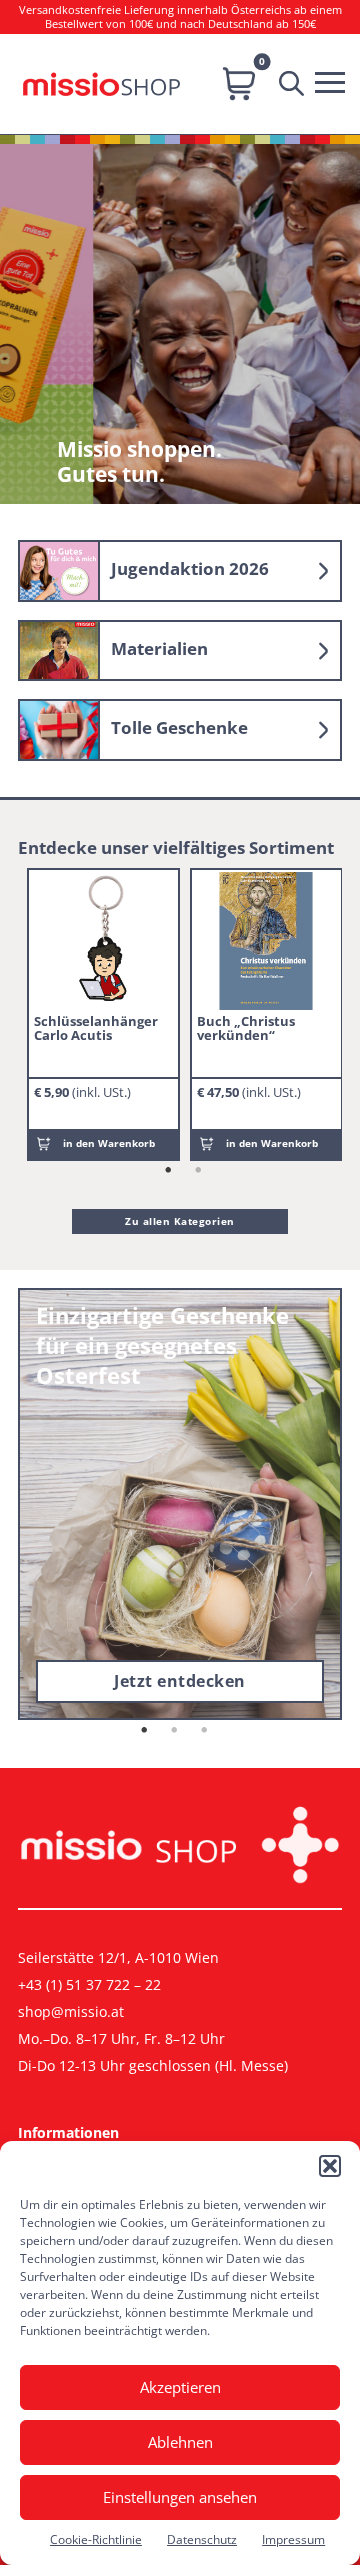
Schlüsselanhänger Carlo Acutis (96, 1028)
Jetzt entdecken (180, 1681)
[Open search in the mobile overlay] (296, 84)
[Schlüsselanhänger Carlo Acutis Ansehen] (103, 941)
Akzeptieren (180, 2387)
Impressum (293, 2539)
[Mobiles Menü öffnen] (335, 80)
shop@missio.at (71, 2011)
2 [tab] (199, 1171)
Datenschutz (202, 2539)
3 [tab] (205, 1731)
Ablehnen (180, 2442)
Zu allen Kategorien (180, 1221)
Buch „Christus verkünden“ (246, 1028)
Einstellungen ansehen (180, 2497)
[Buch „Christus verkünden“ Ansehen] (266, 941)
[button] (330, 2166)
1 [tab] (169, 1171)
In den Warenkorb (109, 1143)
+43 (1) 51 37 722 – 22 (89, 1984)
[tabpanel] (103, 1014)
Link (180, 571)
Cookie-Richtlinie (96, 2539)
